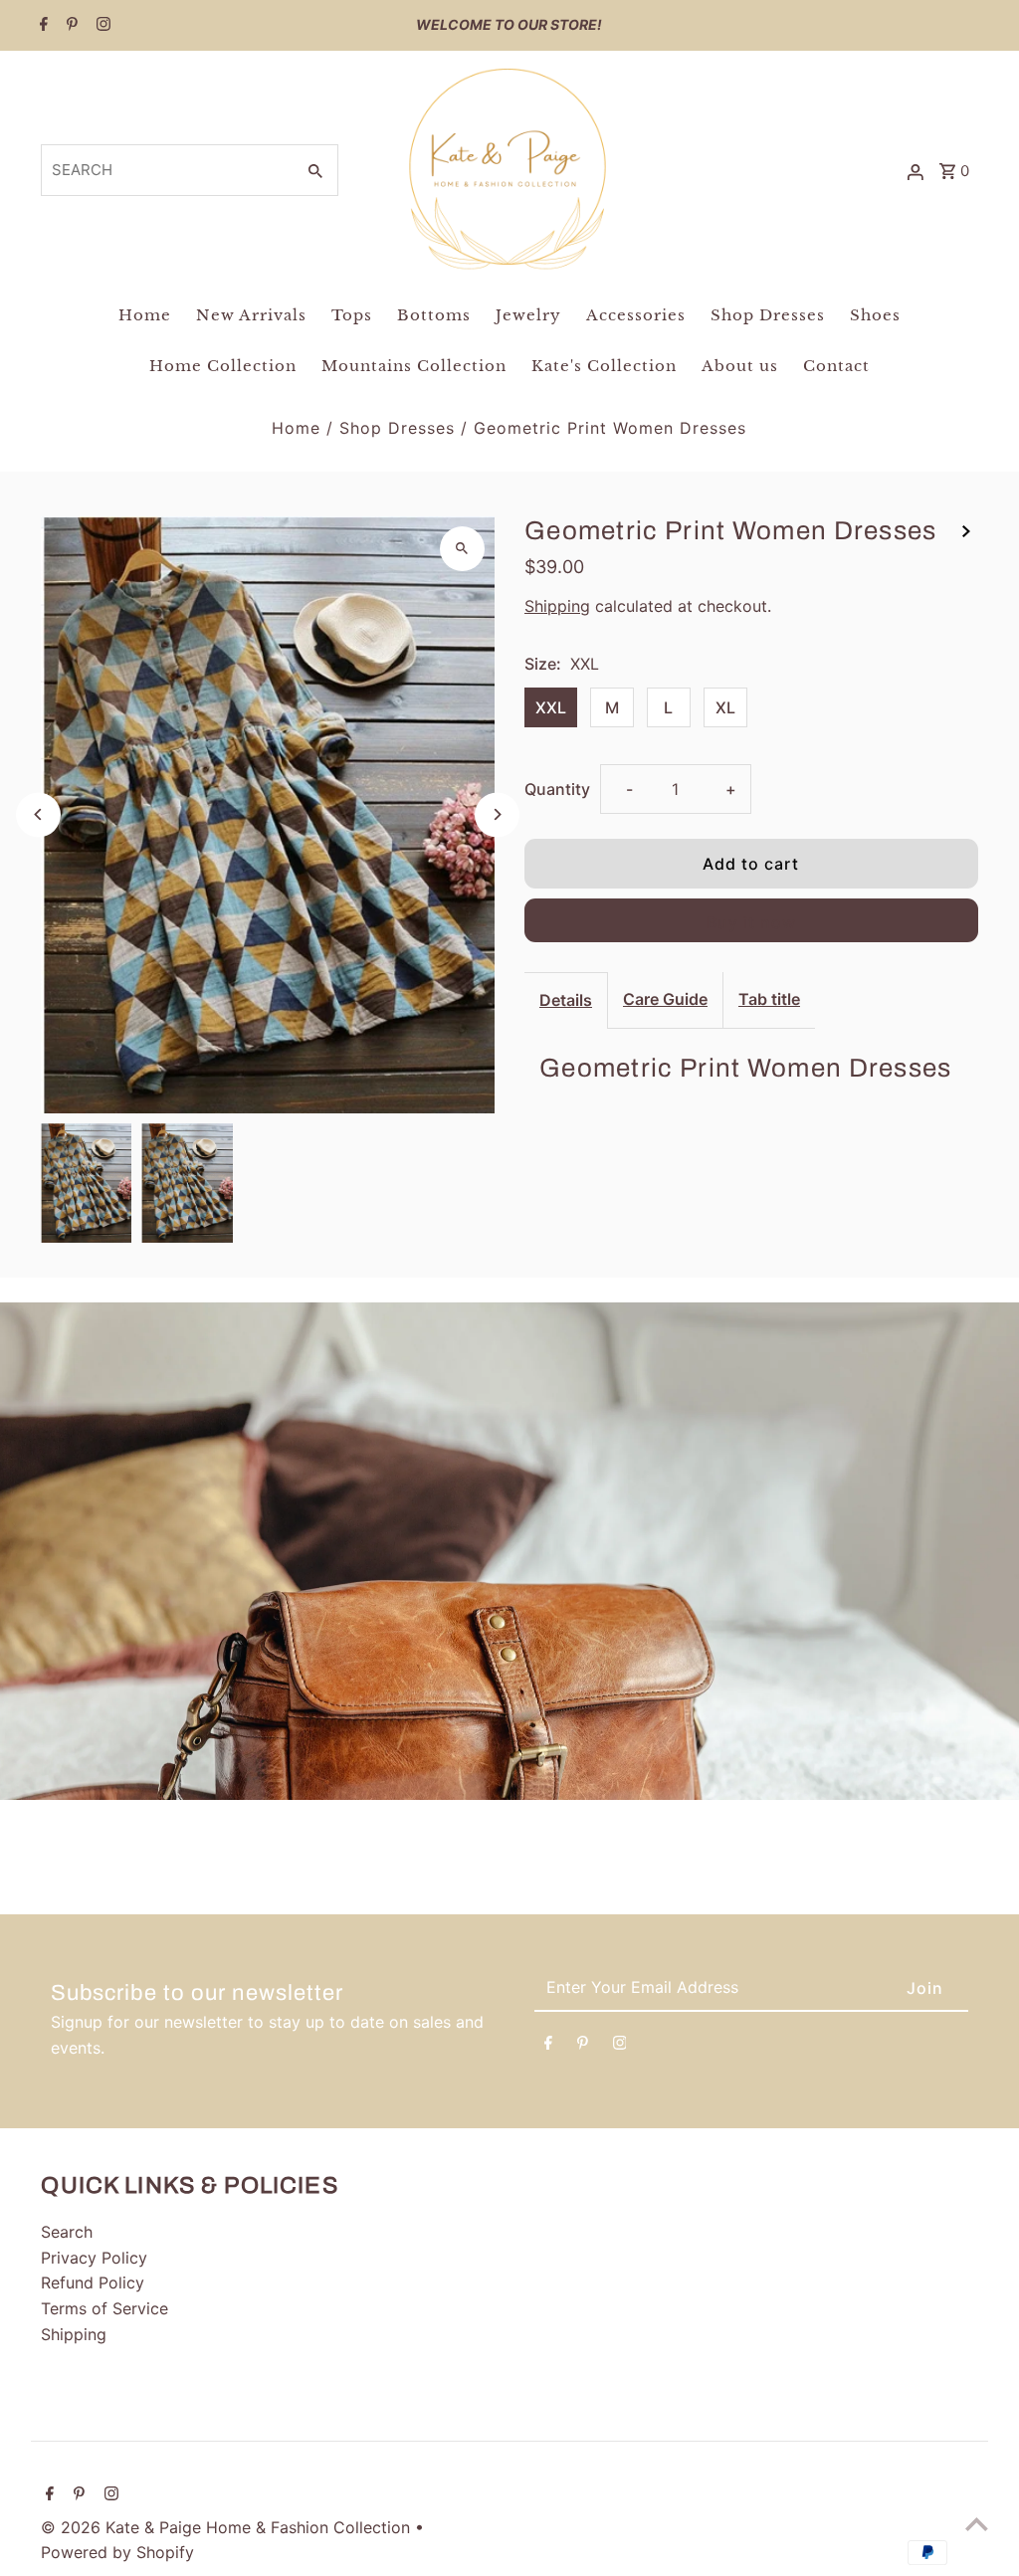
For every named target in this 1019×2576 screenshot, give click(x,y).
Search (67, 2232)
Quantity (557, 789)
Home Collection (223, 366)
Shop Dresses (768, 315)
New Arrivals (251, 315)
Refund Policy (93, 2282)
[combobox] (166, 170)
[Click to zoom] (462, 549)
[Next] (497, 814)
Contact (836, 366)
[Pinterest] (70, 26)
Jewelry (528, 315)
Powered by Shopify (117, 2552)
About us (740, 366)
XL (725, 707)
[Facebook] (41, 26)
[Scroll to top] (977, 2524)
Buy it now (751, 922)
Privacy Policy (94, 2258)
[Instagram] (101, 26)
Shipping (557, 606)
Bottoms (434, 315)
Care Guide (665, 999)
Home (145, 315)
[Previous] (38, 814)
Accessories (636, 315)
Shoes (875, 315)
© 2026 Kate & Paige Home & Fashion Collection (228, 2527)
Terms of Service (104, 2308)
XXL (551, 707)
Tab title (769, 999)
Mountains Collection (414, 366)
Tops (352, 315)
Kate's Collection (604, 366)
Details (566, 1000)
